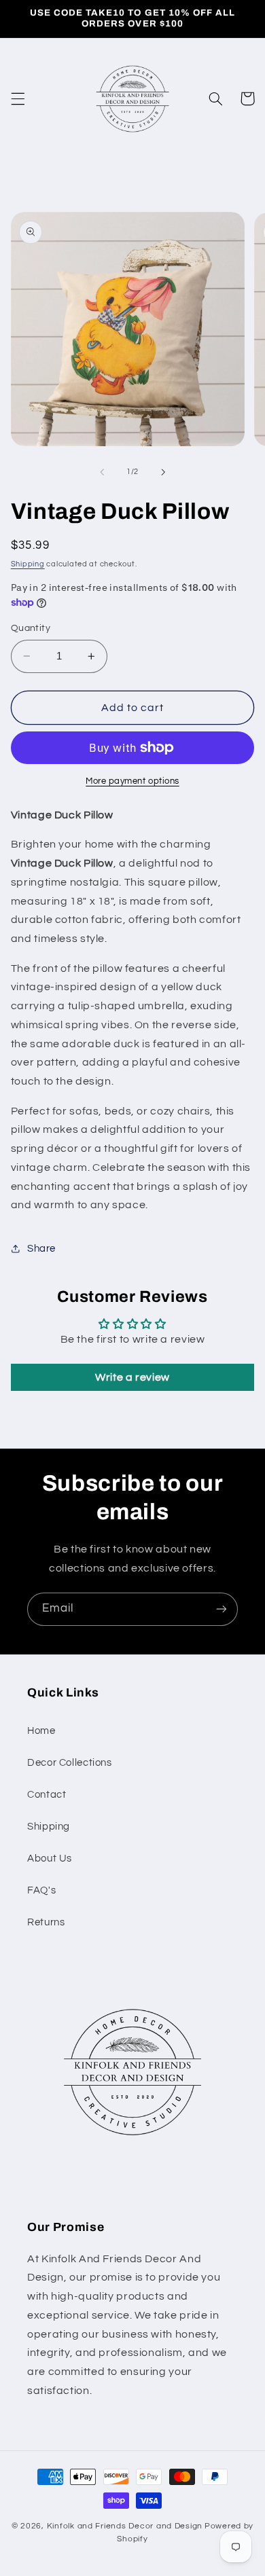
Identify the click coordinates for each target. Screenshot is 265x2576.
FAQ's (41, 1890)
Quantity (31, 628)
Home (41, 1731)
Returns (46, 1922)
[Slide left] (102, 472)
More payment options (132, 781)
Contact (47, 1795)
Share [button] (41, 1249)
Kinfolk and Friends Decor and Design (125, 2526)
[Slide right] (163, 472)
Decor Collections (70, 1763)
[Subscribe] (222, 1609)
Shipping (28, 564)
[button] (18, 98)
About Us (50, 1858)
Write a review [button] (132, 1377)
